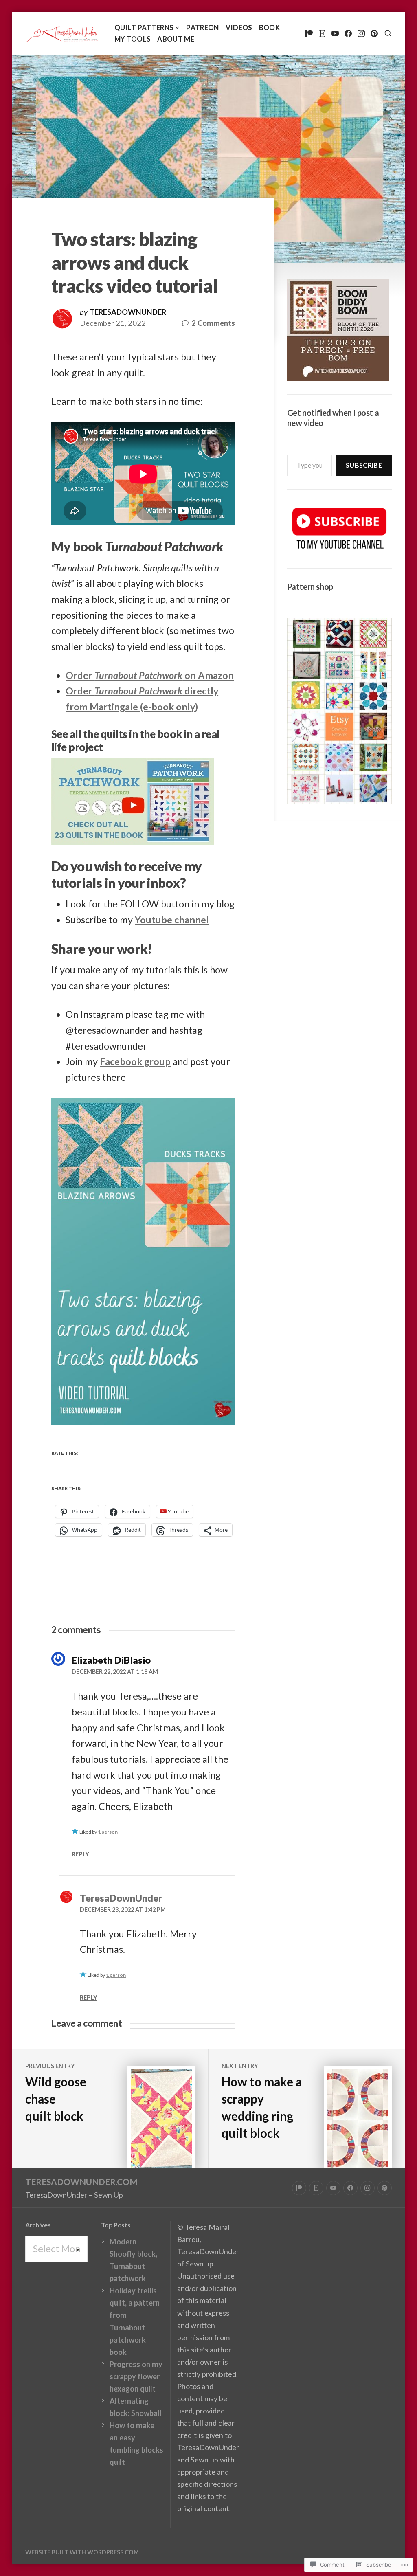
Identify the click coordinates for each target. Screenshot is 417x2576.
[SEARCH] (388, 33)
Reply (80, 1854)
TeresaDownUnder (128, 312)
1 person (108, 1832)
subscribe (364, 465)
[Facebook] (348, 33)
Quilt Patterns (144, 27)
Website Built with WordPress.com (82, 2552)
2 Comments (213, 324)
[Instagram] (361, 33)
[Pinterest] (374, 33)
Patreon (202, 27)
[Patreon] (309, 33)
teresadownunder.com (81, 2182)
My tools (133, 39)
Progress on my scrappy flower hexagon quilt (136, 2376)
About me (176, 39)
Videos (239, 27)
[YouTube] (335, 33)
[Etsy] (322, 33)
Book (269, 27)
